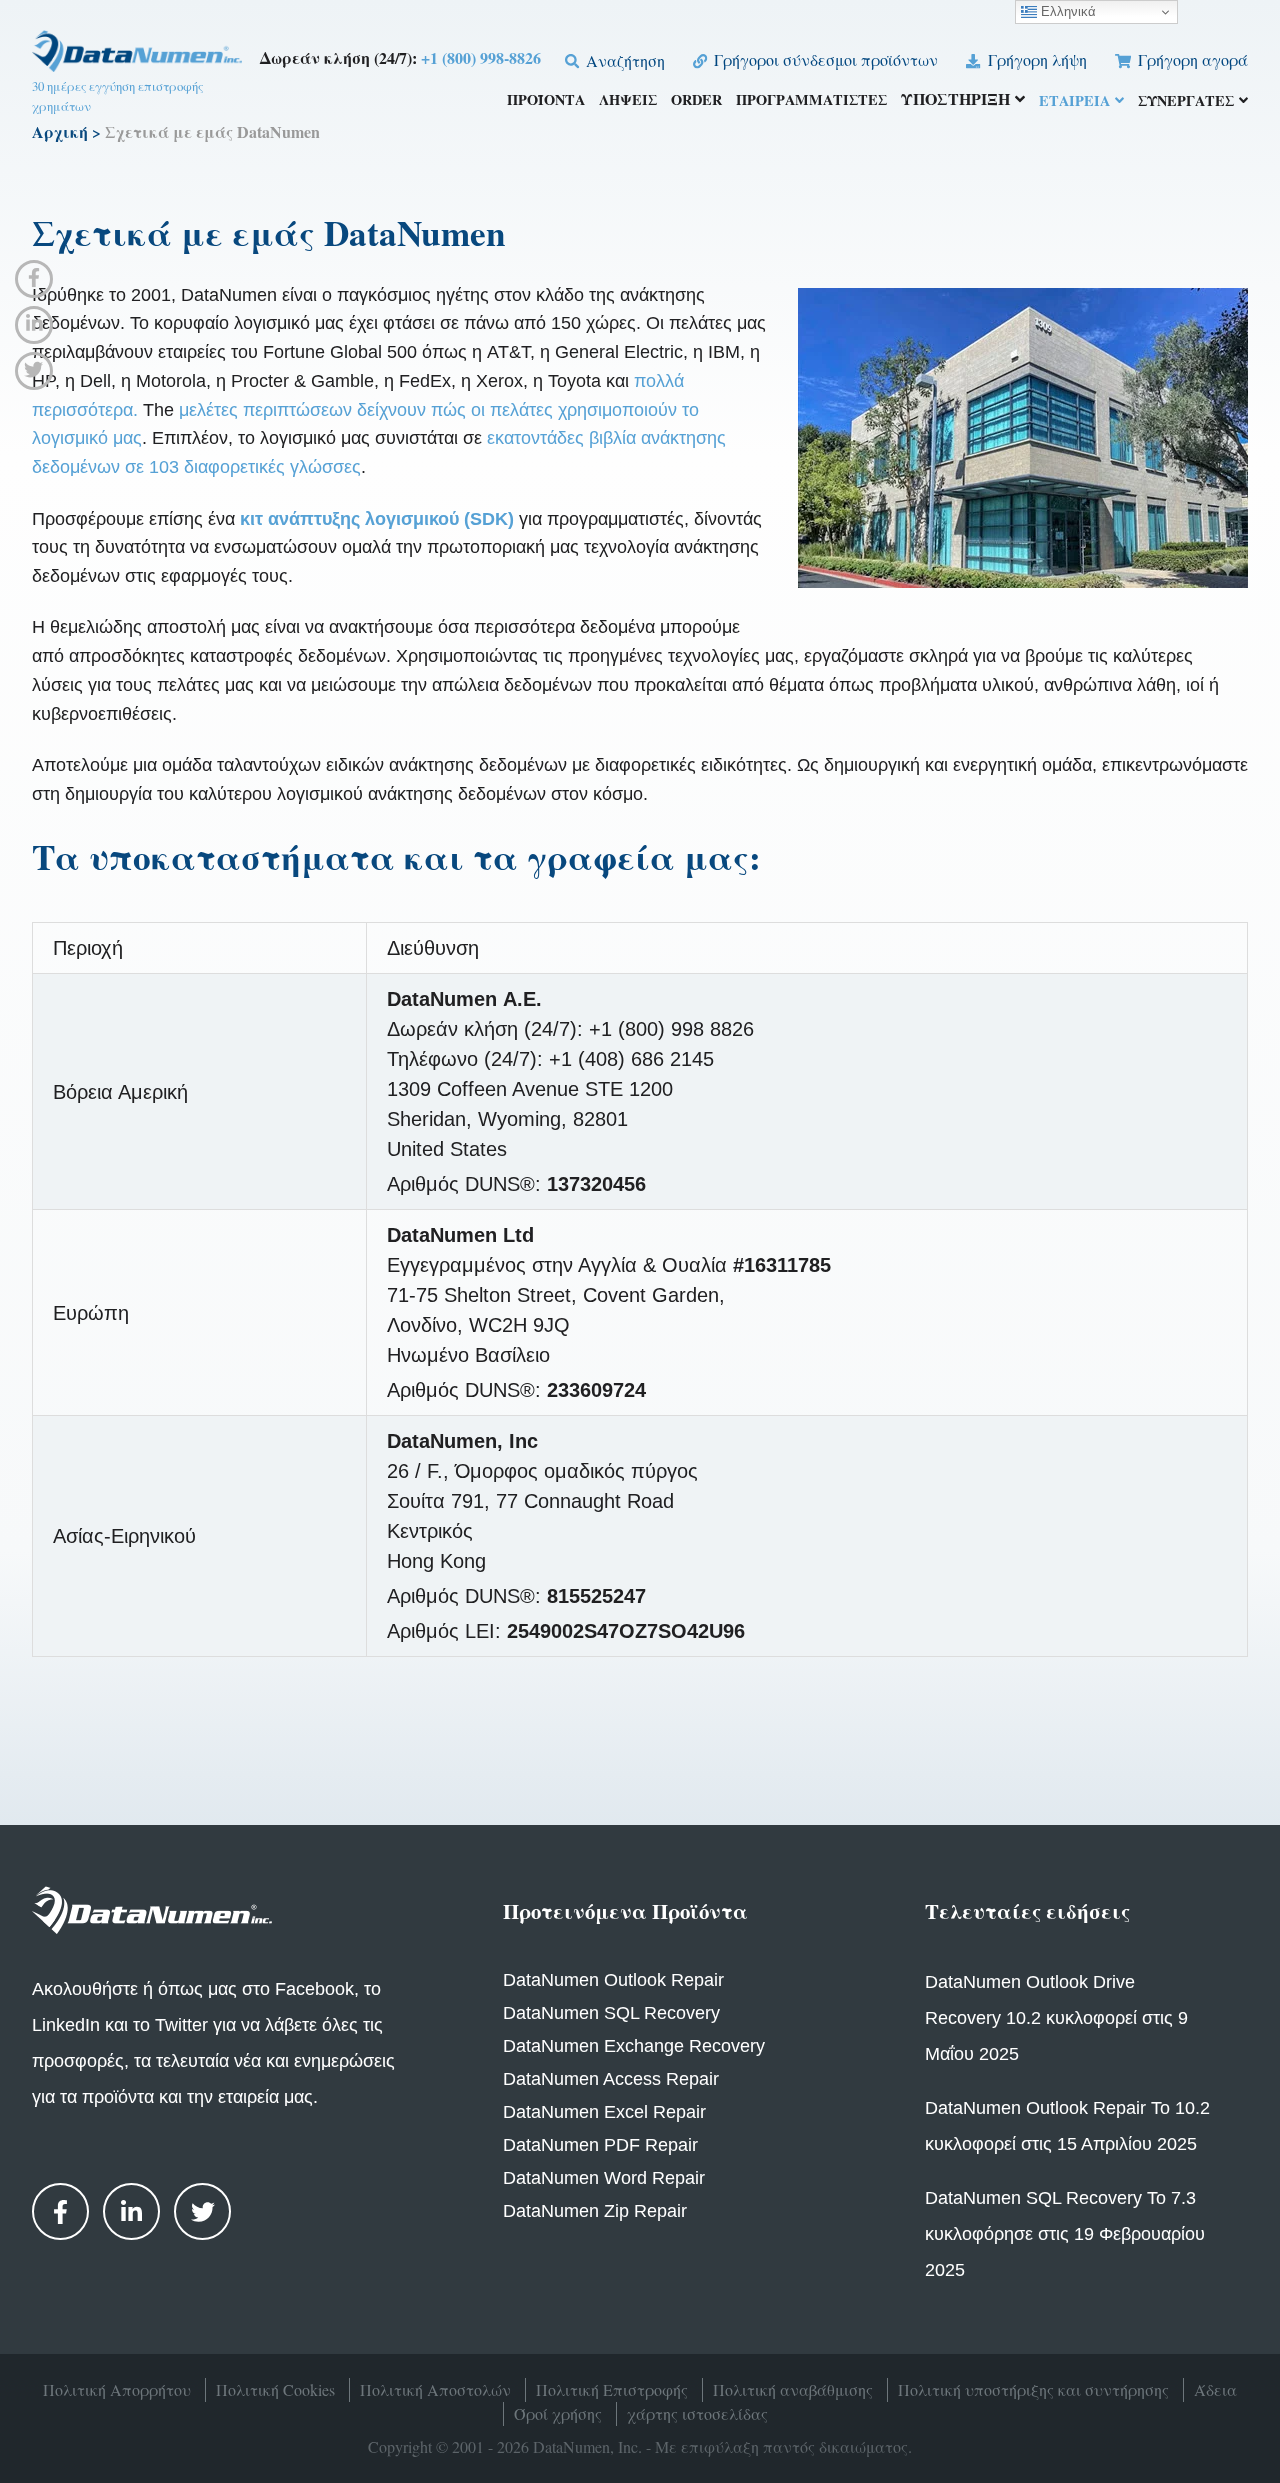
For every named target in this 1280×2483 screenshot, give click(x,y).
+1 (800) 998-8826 (481, 57)
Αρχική (60, 131)
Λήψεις (628, 101)
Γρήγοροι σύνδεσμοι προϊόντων (824, 59)
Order (696, 101)
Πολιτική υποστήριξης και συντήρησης (1033, 2389)
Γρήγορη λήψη (1035, 59)
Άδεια (1215, 2389)
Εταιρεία (1074, 102)
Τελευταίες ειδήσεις (1027, 1911)
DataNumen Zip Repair (595, 2211)
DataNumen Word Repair (604, 2178)
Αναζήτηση (623, 60)
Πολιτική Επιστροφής (612, 2389)
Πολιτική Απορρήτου (117, 2389)
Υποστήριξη (955, 100)
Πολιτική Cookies (275, 2389)
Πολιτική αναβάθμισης (793, 2389)
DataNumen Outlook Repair (613, 1980)
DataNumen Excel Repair (604, 2112)
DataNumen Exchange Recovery (634, 2046)
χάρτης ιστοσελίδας (697, 2413)
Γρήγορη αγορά (1191, 59)
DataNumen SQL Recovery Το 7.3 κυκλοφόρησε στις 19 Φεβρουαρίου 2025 (1065, 2234)
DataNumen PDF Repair (600, 2145)
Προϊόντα (546, 101)
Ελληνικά (1066, 11)
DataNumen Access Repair (611, 2079)
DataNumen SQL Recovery (611, 2013)
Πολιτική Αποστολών (435, 2389)
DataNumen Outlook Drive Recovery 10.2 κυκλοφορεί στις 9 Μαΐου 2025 (1056, 2018)
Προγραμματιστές (811, 101)
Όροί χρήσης (558, 2413)
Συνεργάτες (1186, 102)
